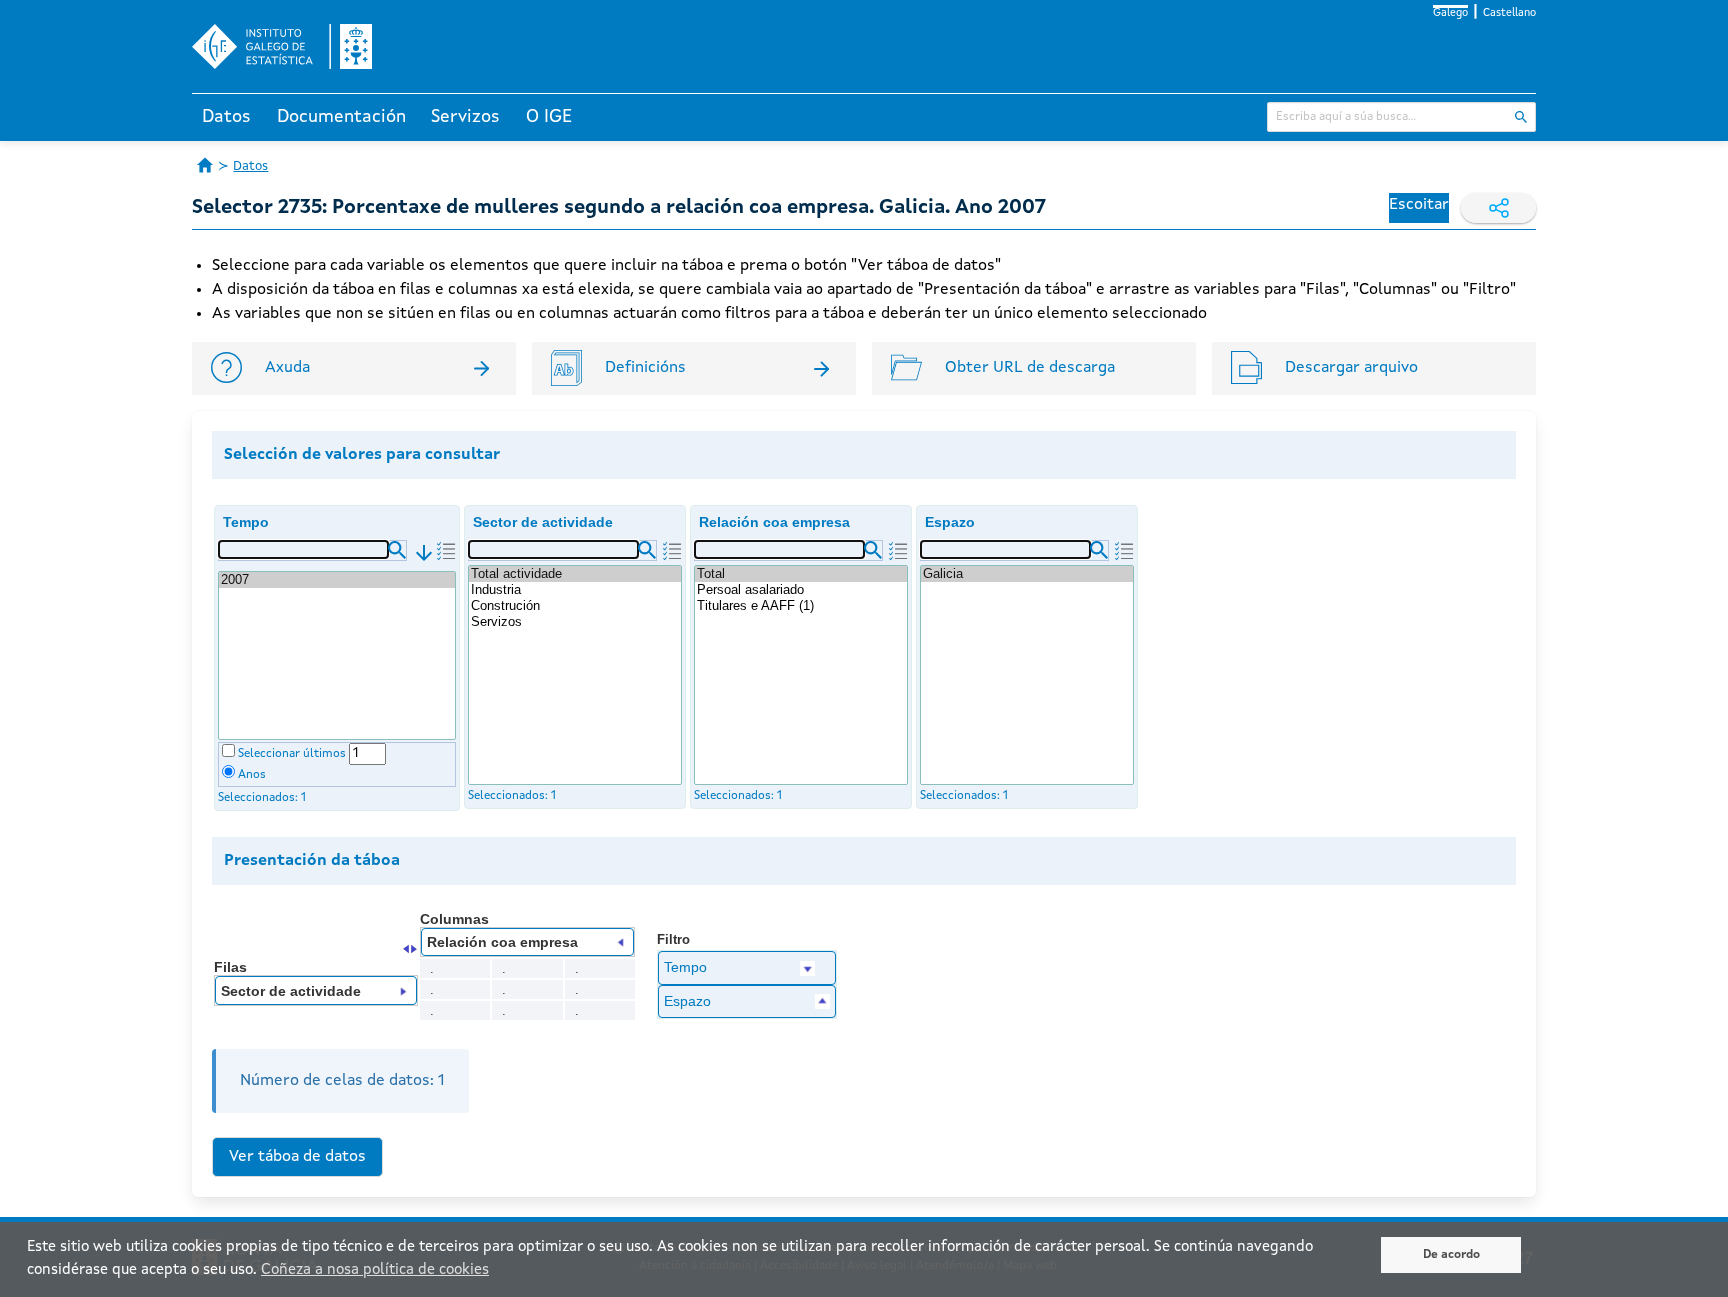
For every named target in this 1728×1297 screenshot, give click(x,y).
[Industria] (575, 590)
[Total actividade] (575, 574)
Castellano (1509, 13)
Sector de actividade (543, 522)
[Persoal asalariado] (801, 590)
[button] (397, 550)
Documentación (341, 117)
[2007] (337, 580)
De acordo (1451, 1255)
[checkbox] (228, 750)
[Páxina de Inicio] (205, 165)
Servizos (465, 117)
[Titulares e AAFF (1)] (801, 606)
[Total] (801, 574)
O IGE (549, 117)
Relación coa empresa (774, 522)
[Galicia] (1027, 574)
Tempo (246, 522)
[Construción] (575, 606)
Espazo (950, 522)
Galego (1450, 13)
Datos (226, 117)
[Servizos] (575, 622)
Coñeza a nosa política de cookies (375, 1270)
